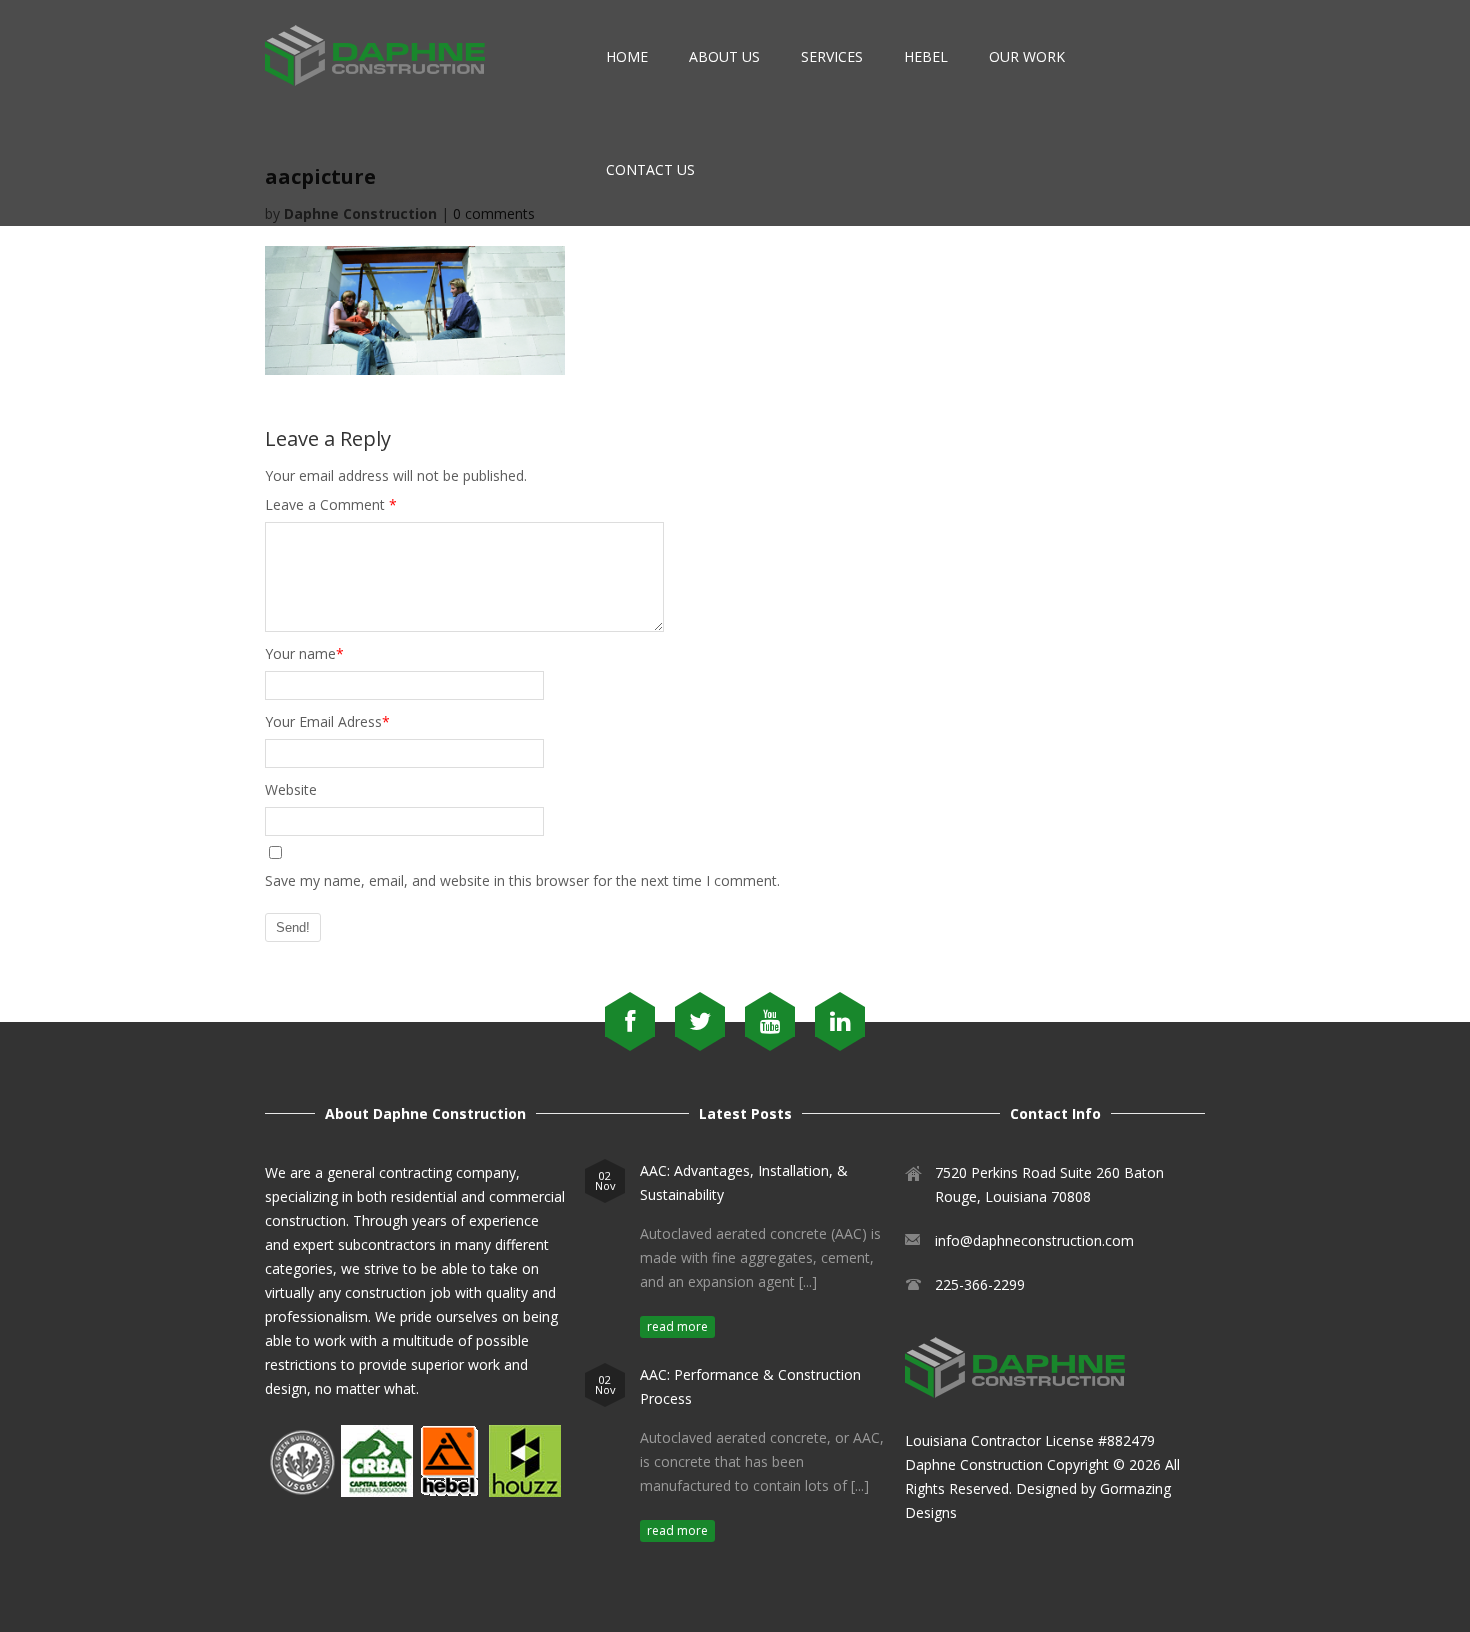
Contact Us (650, 169)
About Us (724, 56)
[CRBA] (377, 1491)
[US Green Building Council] (301, 1491)
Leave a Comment (331, 504)
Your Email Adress (327, 721)
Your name (304, 653)
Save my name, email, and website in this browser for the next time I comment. (522, 880)
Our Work (1027, 56)
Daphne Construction (974, 1464)
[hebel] (449, 1491)
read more (677, 1326)
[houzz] (525, 1491)
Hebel (926, 56)
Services (832, 56)
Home (627, 56)
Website (291, 789)
